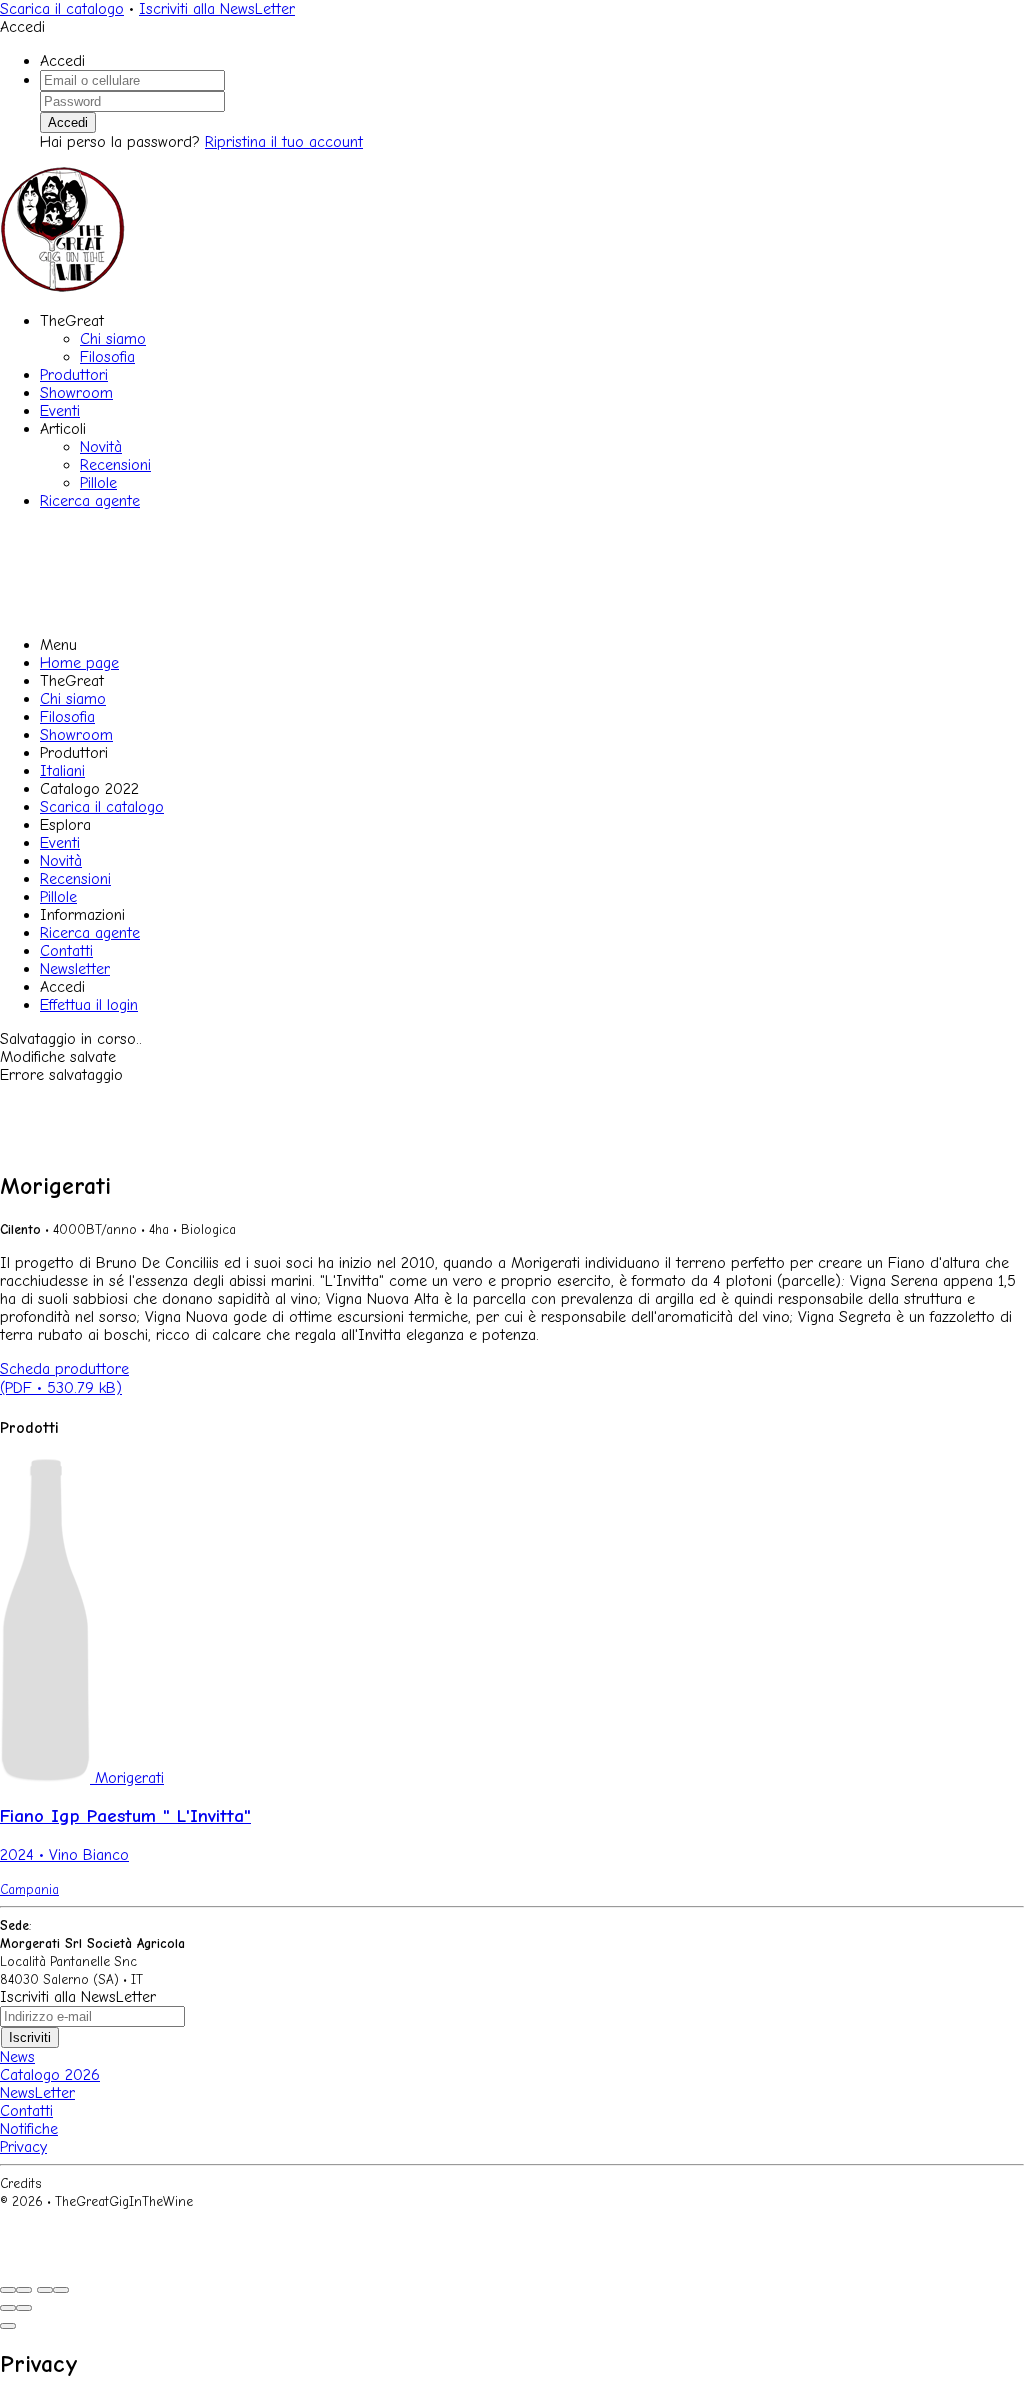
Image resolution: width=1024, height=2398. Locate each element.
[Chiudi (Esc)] (8, 2290)
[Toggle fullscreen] (45, 2290)
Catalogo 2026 (50, 2075)
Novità (101, 447)
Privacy (23, 2147)
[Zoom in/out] (61, 2290)
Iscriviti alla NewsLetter (217, 9)
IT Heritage (80, 2183)
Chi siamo (113, 339)
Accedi (68, 122)
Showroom (76, 393)
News (17, 2057)
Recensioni (115, 465)
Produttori (74, 375)
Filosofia (107, 357)
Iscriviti (30, 2037)
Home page (79, 663)
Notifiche (29, 2129)
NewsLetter (37, 2093)
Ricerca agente (90, 501)
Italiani (62, 771)
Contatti (66, 951)
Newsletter (75, 969)
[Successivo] (24, 2308)
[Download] (24, 2290)
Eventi (60, 411)
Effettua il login (89, 1005)
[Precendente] (8, 2308)
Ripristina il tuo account (284, 142)
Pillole (98, 483)
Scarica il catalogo (62, 9)
